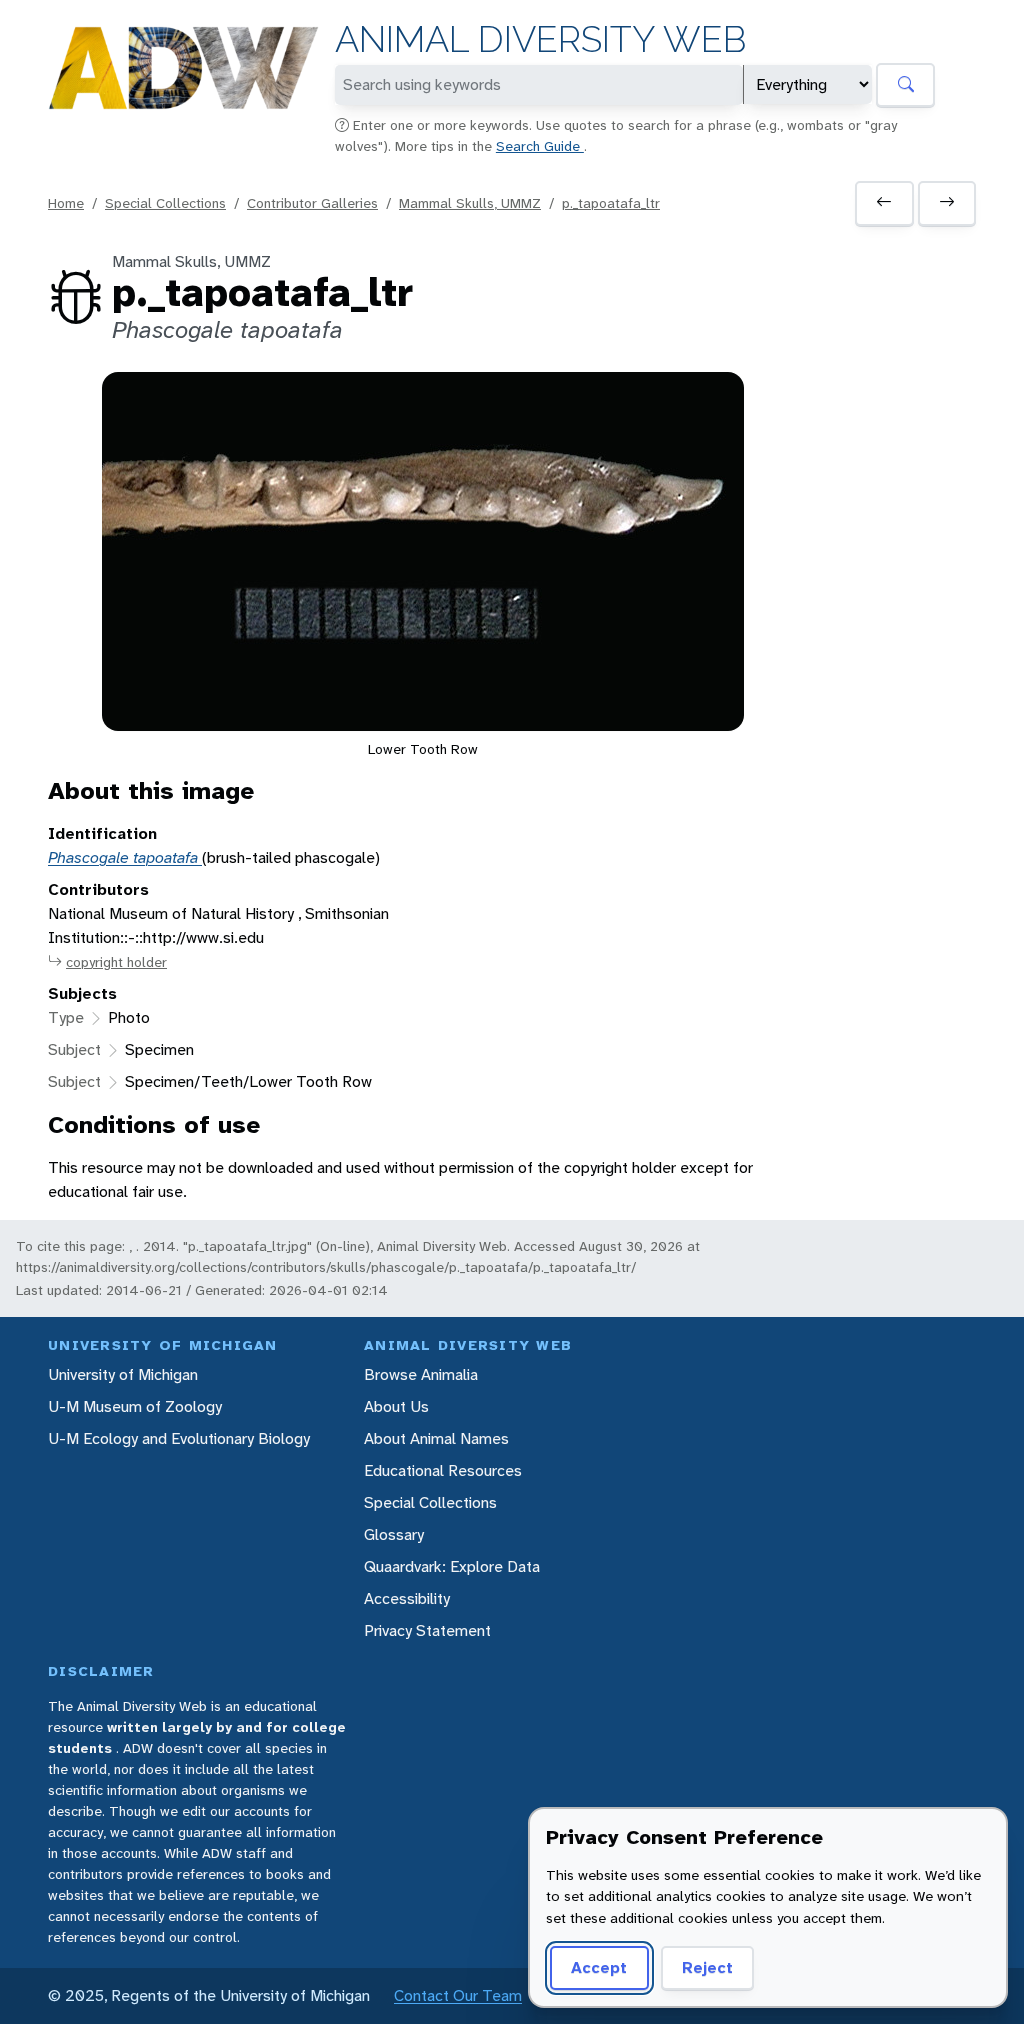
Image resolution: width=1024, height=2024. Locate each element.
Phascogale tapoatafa (125, 857)
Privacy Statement (427, 1630)
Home (66, 203)
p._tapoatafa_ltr (611, 203)
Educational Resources (443, 1470)
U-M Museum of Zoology (135, 1406)
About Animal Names (436, 1438)
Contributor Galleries (312, 203)
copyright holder (116, 962)
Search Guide (540, 146)
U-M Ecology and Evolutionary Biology (179, 1438)
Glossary (394, 1534)
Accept (599, 1967)
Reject (707, 1967)
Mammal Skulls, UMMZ (470, 203)
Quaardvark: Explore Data (452, 1566)
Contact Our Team (458, 1995)
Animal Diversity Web (540, 39)
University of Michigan (123, 1374)
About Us (396, 1406)
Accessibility (407, 1598)
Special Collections (165, 203)
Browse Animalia (421, 1374)
